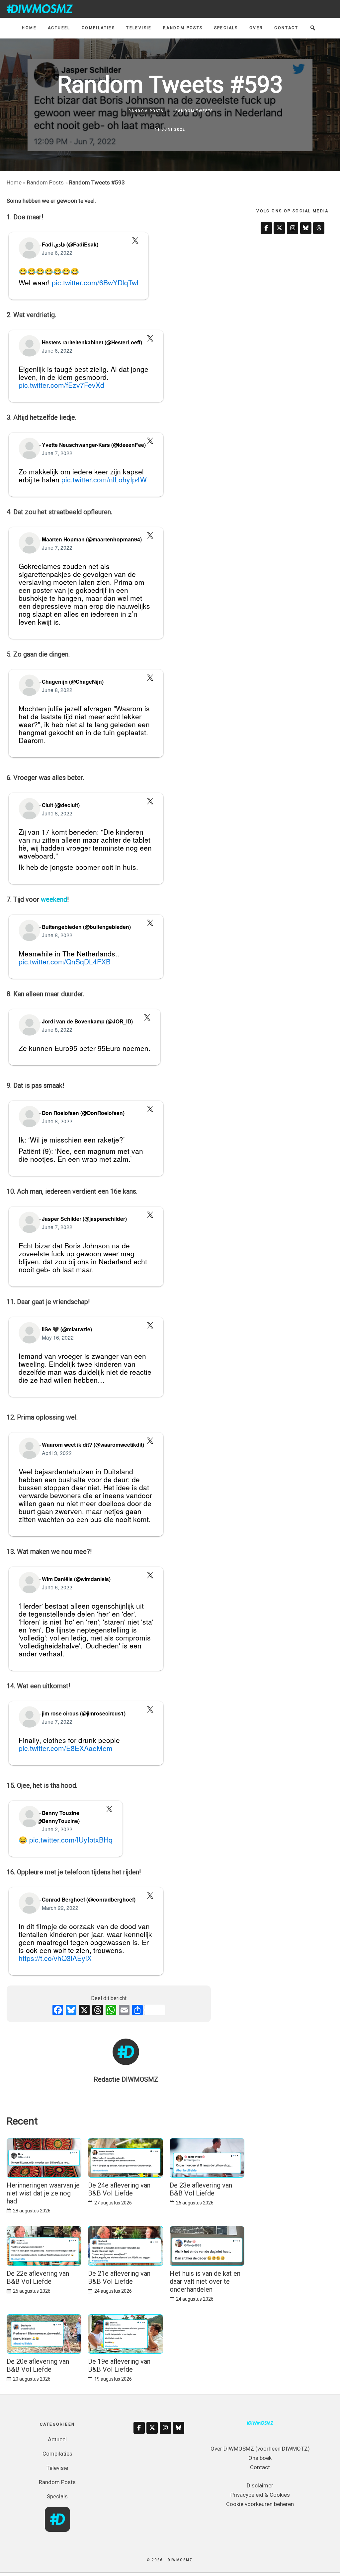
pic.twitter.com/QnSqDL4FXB (65, 961)
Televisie (57, 2468)
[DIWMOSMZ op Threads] (319, 228)
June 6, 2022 (57, 252)
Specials (57, 2496)
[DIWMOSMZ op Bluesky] (306, 228)
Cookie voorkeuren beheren (260, 2504)
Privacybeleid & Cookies (260, 2495)
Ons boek (260, 2458)
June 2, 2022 (57, 1829)
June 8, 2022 (57, 690)
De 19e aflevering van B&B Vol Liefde (119, 2365)
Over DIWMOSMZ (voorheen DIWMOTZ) (260, 2449)
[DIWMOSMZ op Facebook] (266, 228)
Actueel (57, 2439)
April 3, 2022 (57, 1453)
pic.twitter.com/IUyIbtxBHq (71, 1840)
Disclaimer (260, 2485)
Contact (260, 2467)
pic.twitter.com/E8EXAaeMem (66, 1748)
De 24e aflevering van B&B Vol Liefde (119, 2189)
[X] (84, 2011)
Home (14, 182)
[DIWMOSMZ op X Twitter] (279, 228)
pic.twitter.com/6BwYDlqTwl (95, 282)
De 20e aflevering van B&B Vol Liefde (38, 2365)
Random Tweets (194, 111)
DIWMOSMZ (40, 9)
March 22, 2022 (60, 1908)
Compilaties (57, 2454)
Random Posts (146, 111)
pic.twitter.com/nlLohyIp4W (104, 479)
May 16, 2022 (58, 1337)
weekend (54, 899)
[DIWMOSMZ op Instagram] (293, 228)
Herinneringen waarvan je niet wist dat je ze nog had (43, 2193)
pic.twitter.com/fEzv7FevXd (61, 385)
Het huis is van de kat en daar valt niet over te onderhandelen (205, 2281)
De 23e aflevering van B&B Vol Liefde (201, 2189)
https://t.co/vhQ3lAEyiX (55, 1958)
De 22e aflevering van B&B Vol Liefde (38, 2277)
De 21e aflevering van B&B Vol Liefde (119, 2277)
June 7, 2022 (57, 453)
